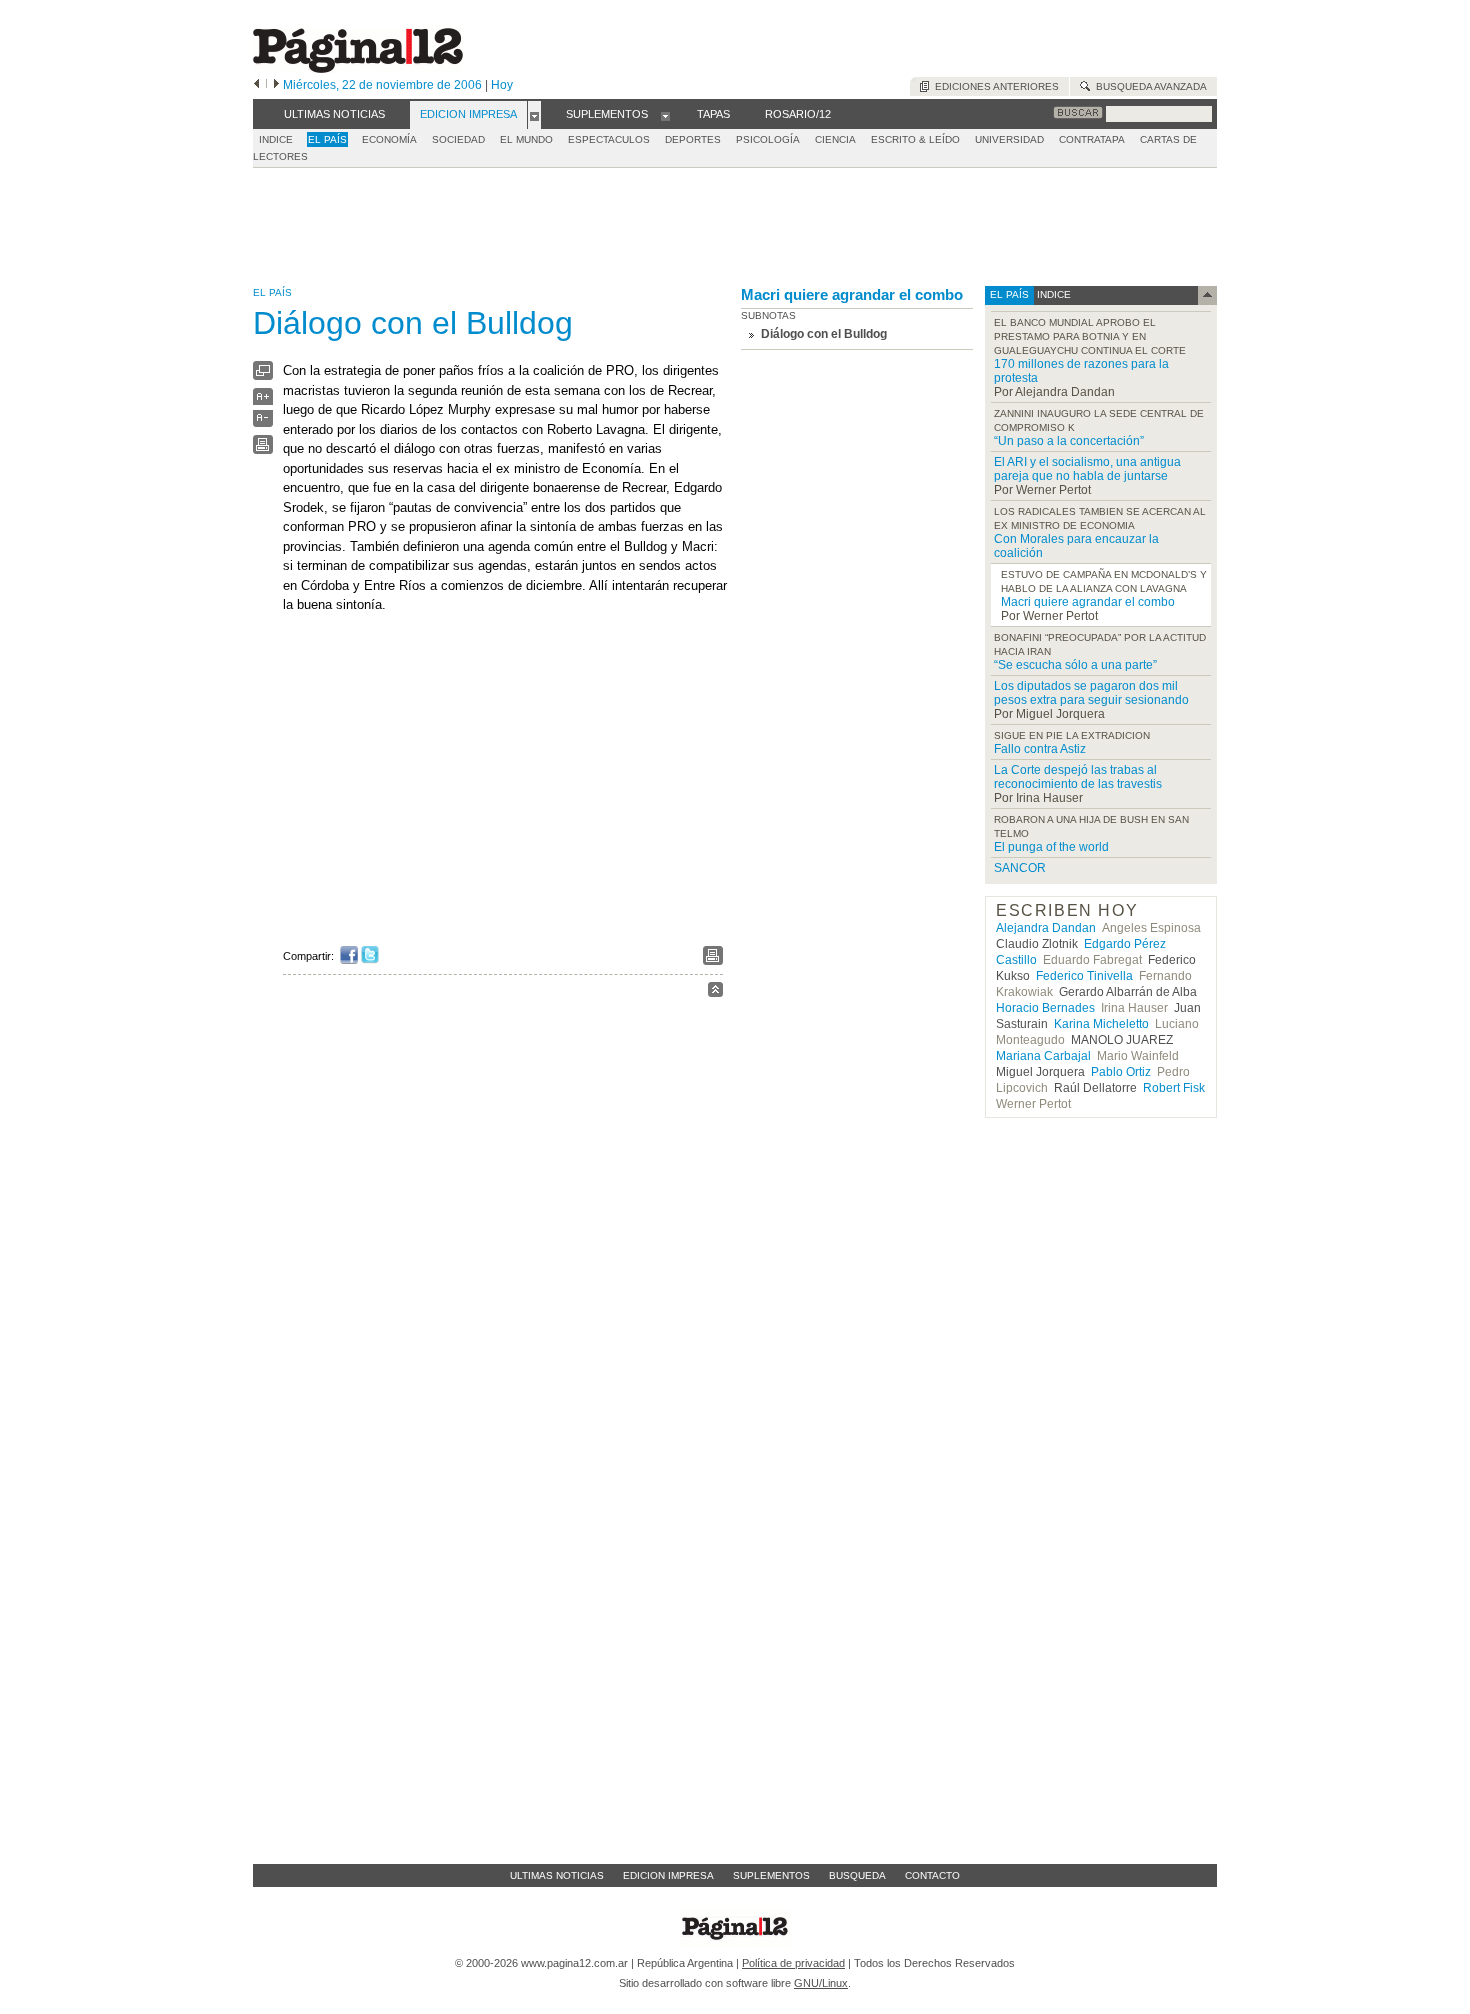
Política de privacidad (793, 1963)
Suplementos (771, 1875)
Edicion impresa (668, 1875)
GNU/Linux (821, 1983)
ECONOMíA (389, 139)
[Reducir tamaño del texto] (263, 422)
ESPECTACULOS (609, 139)
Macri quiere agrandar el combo (852, 294)
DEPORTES (693, 139)
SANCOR (1020, 868)
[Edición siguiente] (276, 85)
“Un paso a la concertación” (1069, 441)
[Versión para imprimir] (263, 449)
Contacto (932, 1875)
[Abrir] (534, 115)
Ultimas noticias (557, 1875)
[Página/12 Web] (358, 68)
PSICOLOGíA (768, 139)
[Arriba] (715, 992)
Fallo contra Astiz (1040, 749)
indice (1052, 294)
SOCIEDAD (458, 139)
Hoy (502, 85)
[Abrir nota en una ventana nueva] (263, 375)
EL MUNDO (526, 139)
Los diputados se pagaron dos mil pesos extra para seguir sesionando (1091, 693)
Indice (276, 139)
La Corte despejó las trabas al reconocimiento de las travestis (1078, 777)
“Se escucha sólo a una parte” (1075, 665)
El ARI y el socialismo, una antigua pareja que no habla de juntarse (1087, 469)
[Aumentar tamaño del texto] (263, 401)
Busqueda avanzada (1148, 86)
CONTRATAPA (1092, 139)
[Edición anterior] (256, 85)
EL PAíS (327, 139)
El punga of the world (1051, 847)
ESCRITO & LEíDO (915, 139)
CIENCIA (835, 139)
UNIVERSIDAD (1009, 139)
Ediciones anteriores (994, 86)
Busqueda (857, 1875)
